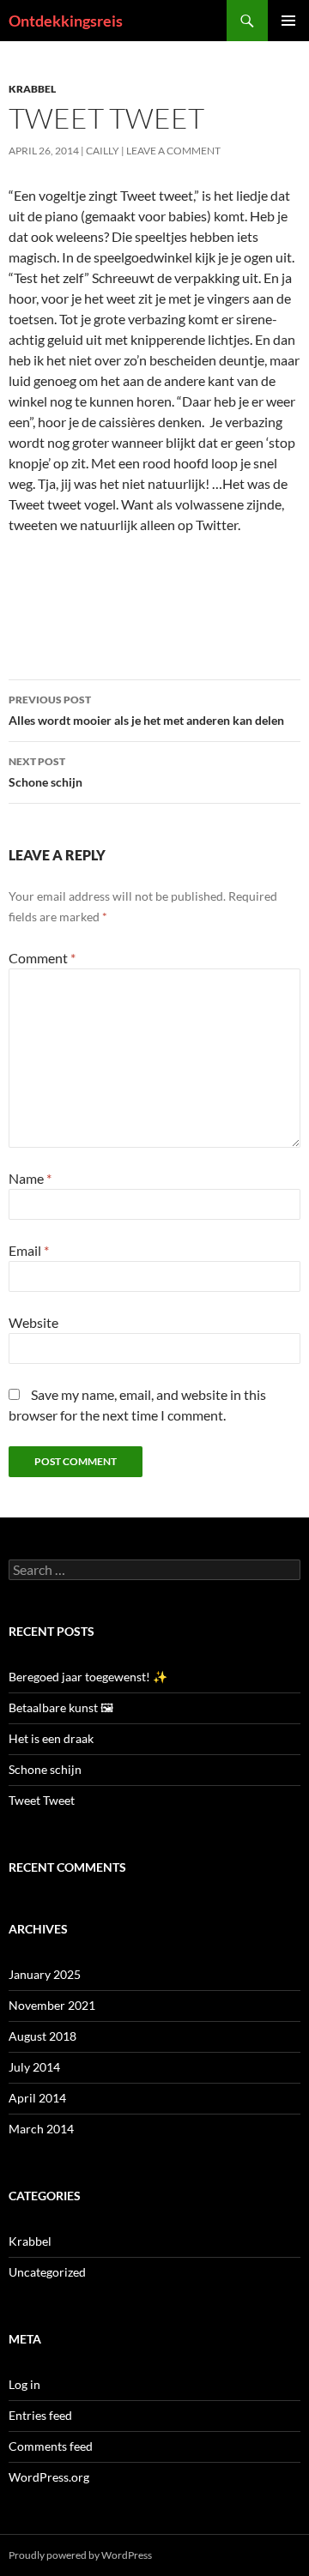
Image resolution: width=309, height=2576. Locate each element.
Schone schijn (45, 772)
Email (29, 1250)
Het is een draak (51, 1738)
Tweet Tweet (42, 1800)
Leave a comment (173, 151)
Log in (24, 2384)
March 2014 (41, 2129)
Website (33, 1322)
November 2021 (52, 2005)
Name (30, 1178)
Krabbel (32, 89)
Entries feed (40, 2415)
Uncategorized (47, 2272)
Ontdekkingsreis (66, 21)
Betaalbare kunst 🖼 (61, 1707)
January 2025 (45, 1974)
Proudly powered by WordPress (80, 2555)
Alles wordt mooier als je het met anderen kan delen (146, 710)
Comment (42, 958)
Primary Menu (288, 21)
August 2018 (42, 2036)
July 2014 (34, 2067)
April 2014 (37, 2098)
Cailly (103, 151)
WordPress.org (49, 2477)
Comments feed (51, 2446)
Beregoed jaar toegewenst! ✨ (88, 1677)
